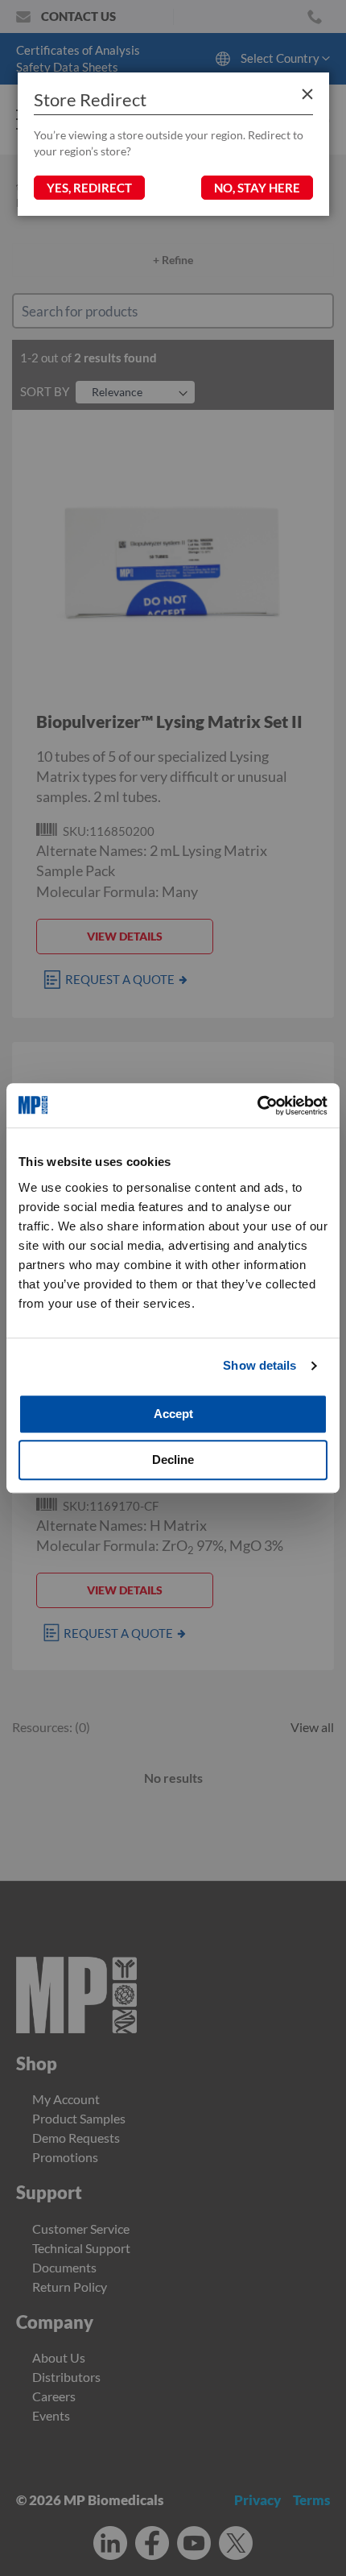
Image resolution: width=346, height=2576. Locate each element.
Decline (173, 1460)
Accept (173, 1414)
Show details (259, 1365)
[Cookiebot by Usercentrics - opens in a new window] (257, 1106)
